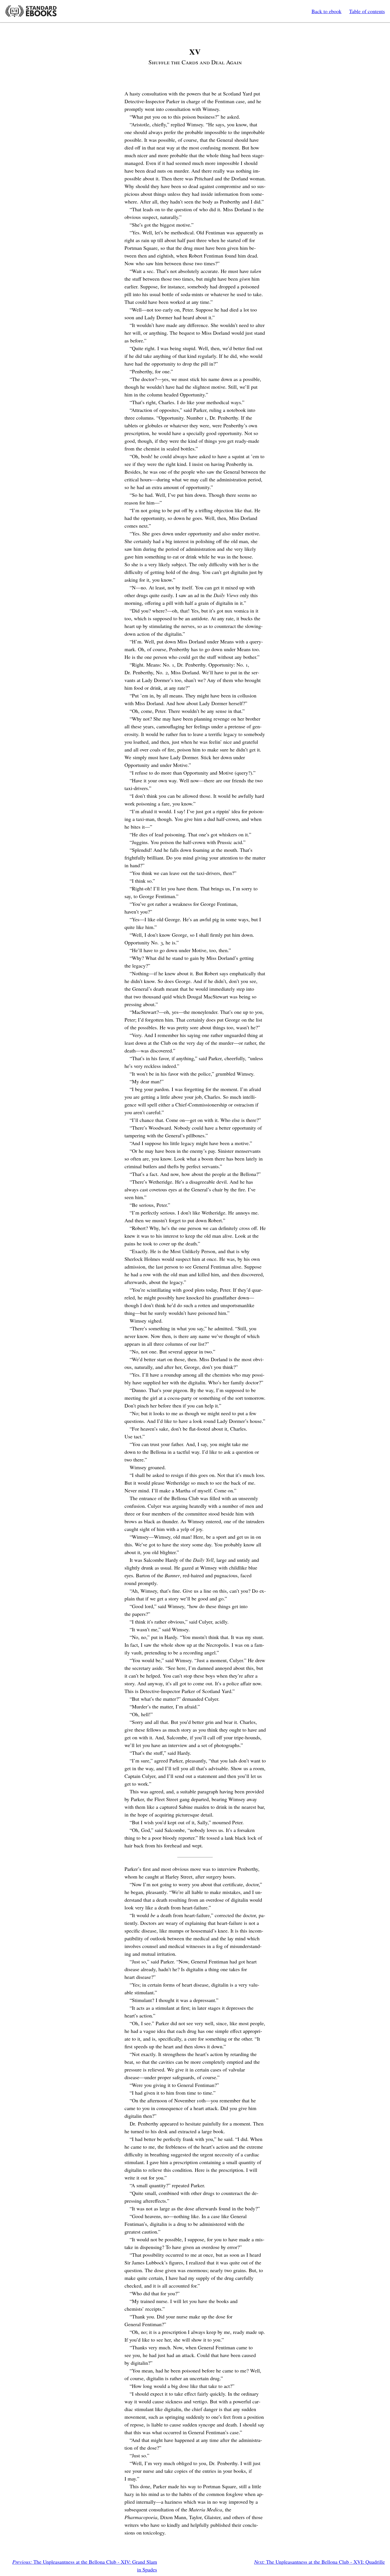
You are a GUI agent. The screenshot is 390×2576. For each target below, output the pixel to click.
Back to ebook (326, 11)
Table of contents (367, 11)
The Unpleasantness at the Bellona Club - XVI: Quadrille (319, 2562)
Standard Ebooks (31, 11)
